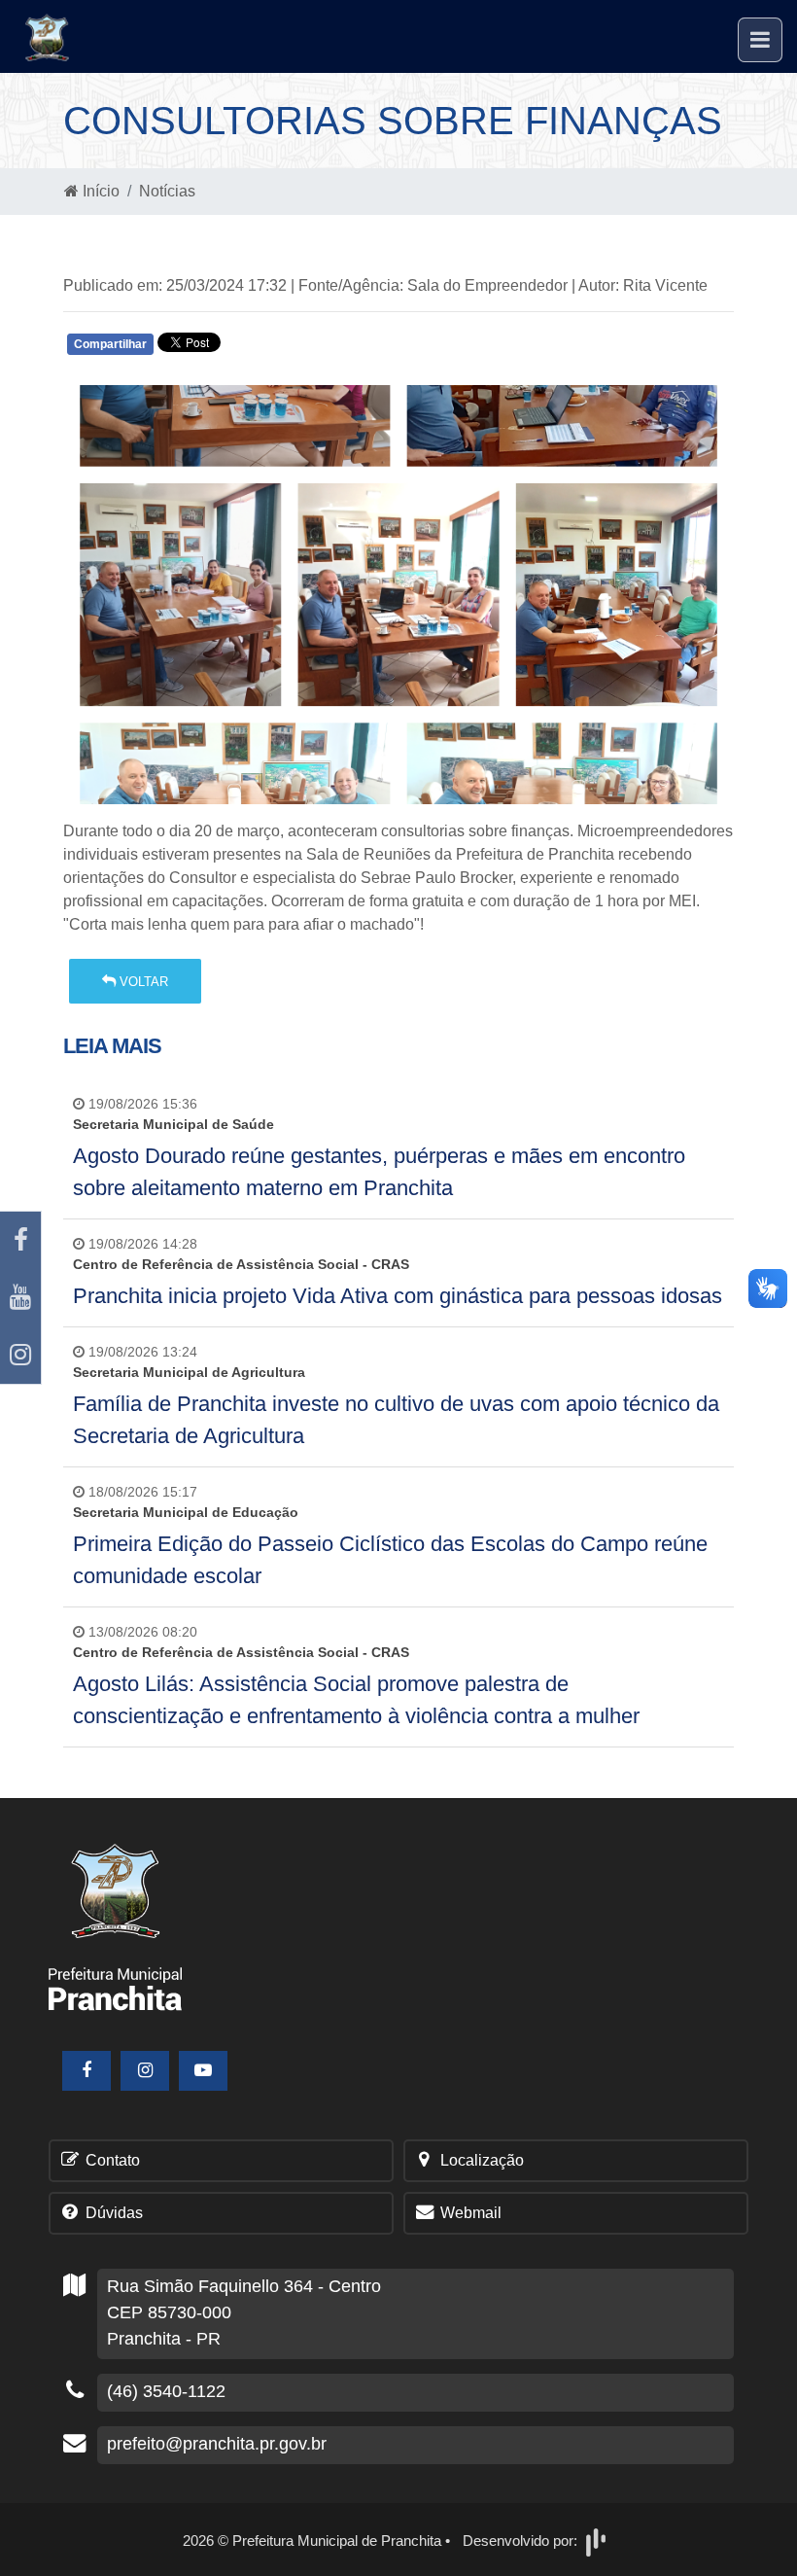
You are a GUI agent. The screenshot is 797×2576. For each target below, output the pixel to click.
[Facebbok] (87, 2071)
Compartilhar (110, 344)
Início (99, 191)
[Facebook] (20, 1240)
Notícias (167, 191)
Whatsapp (294, 349)
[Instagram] (20, 1355)
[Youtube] (20, 1298)
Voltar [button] (142, 982)
